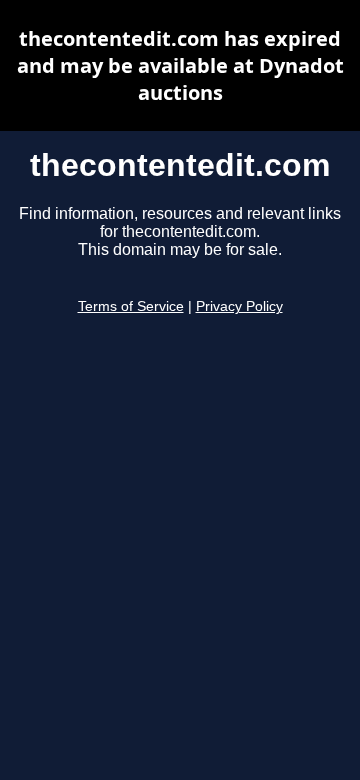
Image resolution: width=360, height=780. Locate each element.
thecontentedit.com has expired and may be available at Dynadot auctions (180, 65)
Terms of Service (131, 306)
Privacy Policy (239, 306)
